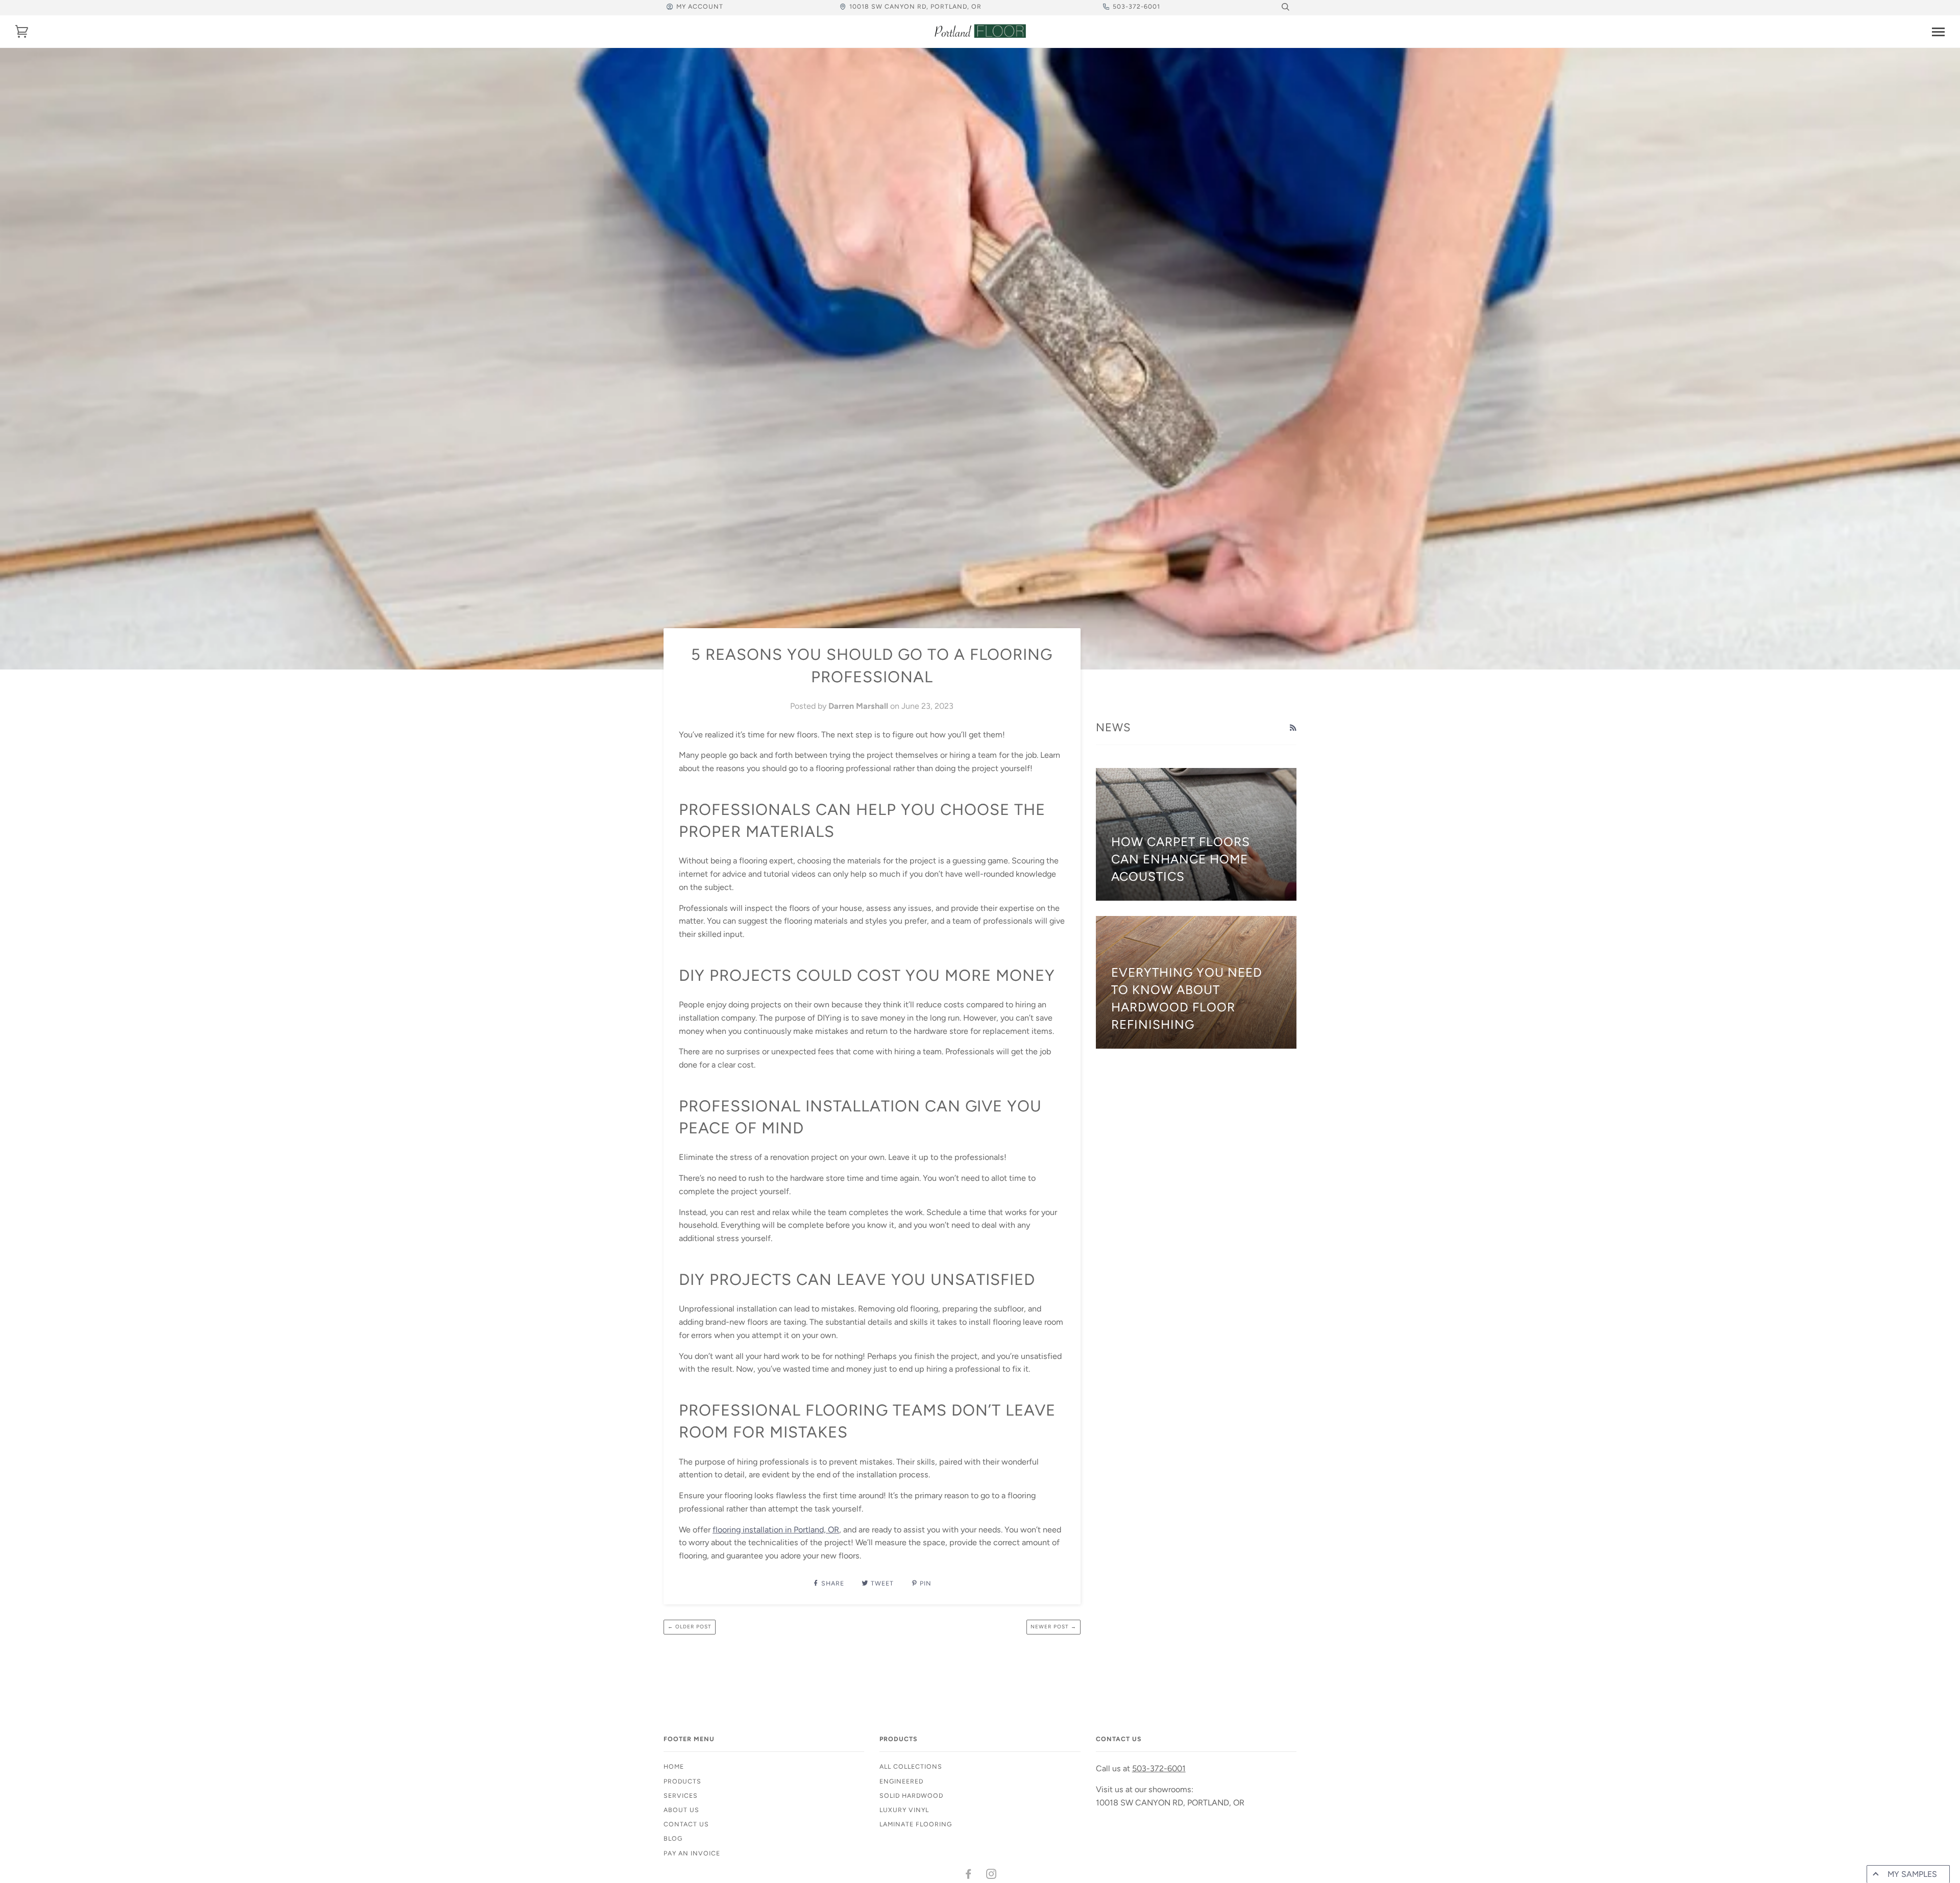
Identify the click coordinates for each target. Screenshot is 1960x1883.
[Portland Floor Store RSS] (1293, 728)
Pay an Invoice (692, 1853)
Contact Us (686, 1824)
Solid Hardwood (911, 1795)
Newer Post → (1053, 1627)
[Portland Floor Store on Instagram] (991, 1876)
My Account (700, 6)
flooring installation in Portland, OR (776, 1530)
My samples (1912, 1874)
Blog (673, 1838)
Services (681, 1795)
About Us (681, 1810)
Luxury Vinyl (904, 1810)
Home (674, 1766)
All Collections (911, 1766)
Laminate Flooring (916, 1824)
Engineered (901, 1781)
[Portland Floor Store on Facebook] (969, 1876)
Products (682, 1781)
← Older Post (690, 1627)
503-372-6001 (1136, 6)
